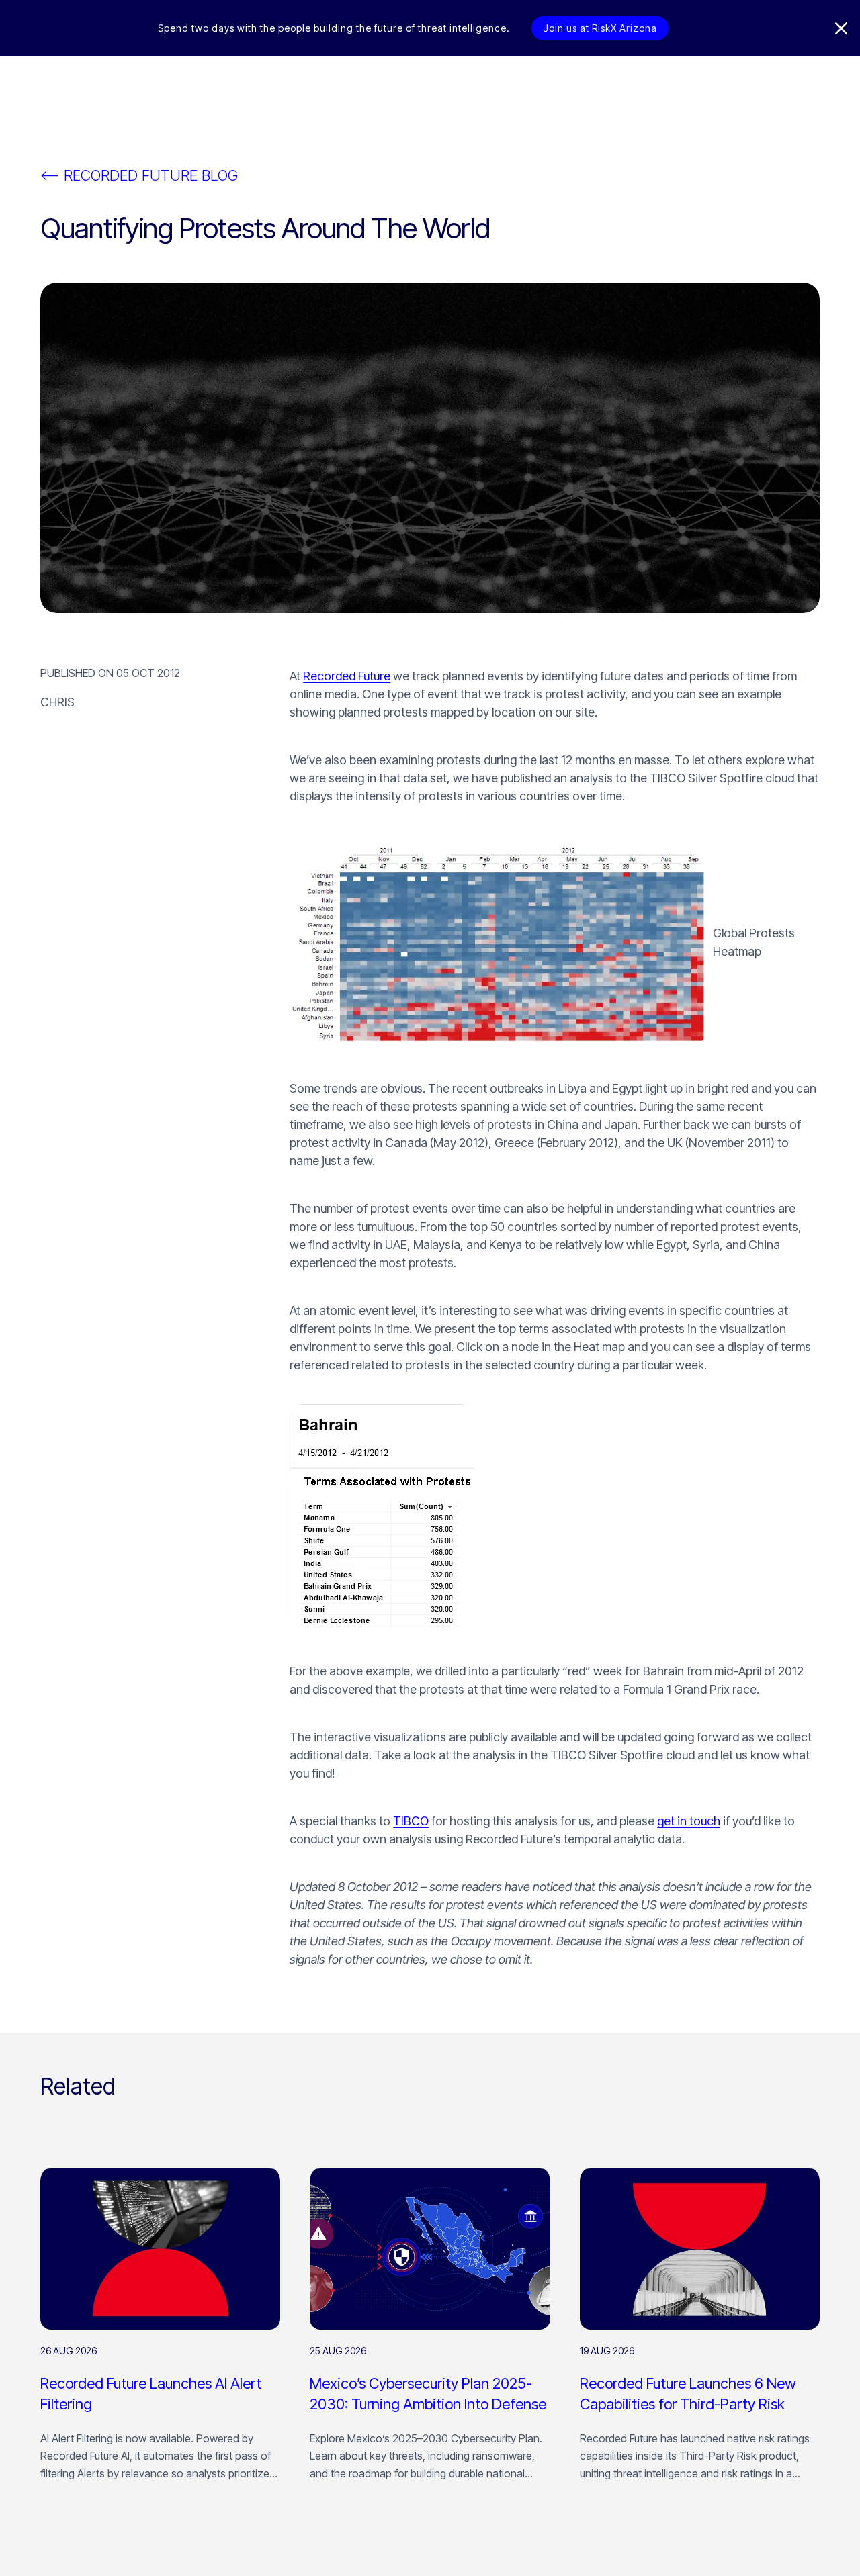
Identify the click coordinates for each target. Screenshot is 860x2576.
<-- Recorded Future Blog (139, 175)
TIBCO (411, 1821)
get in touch (689, 1821)
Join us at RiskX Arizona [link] (600, 28)
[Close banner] (841, 28)
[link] (160, 2332)
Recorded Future (347, 676)
